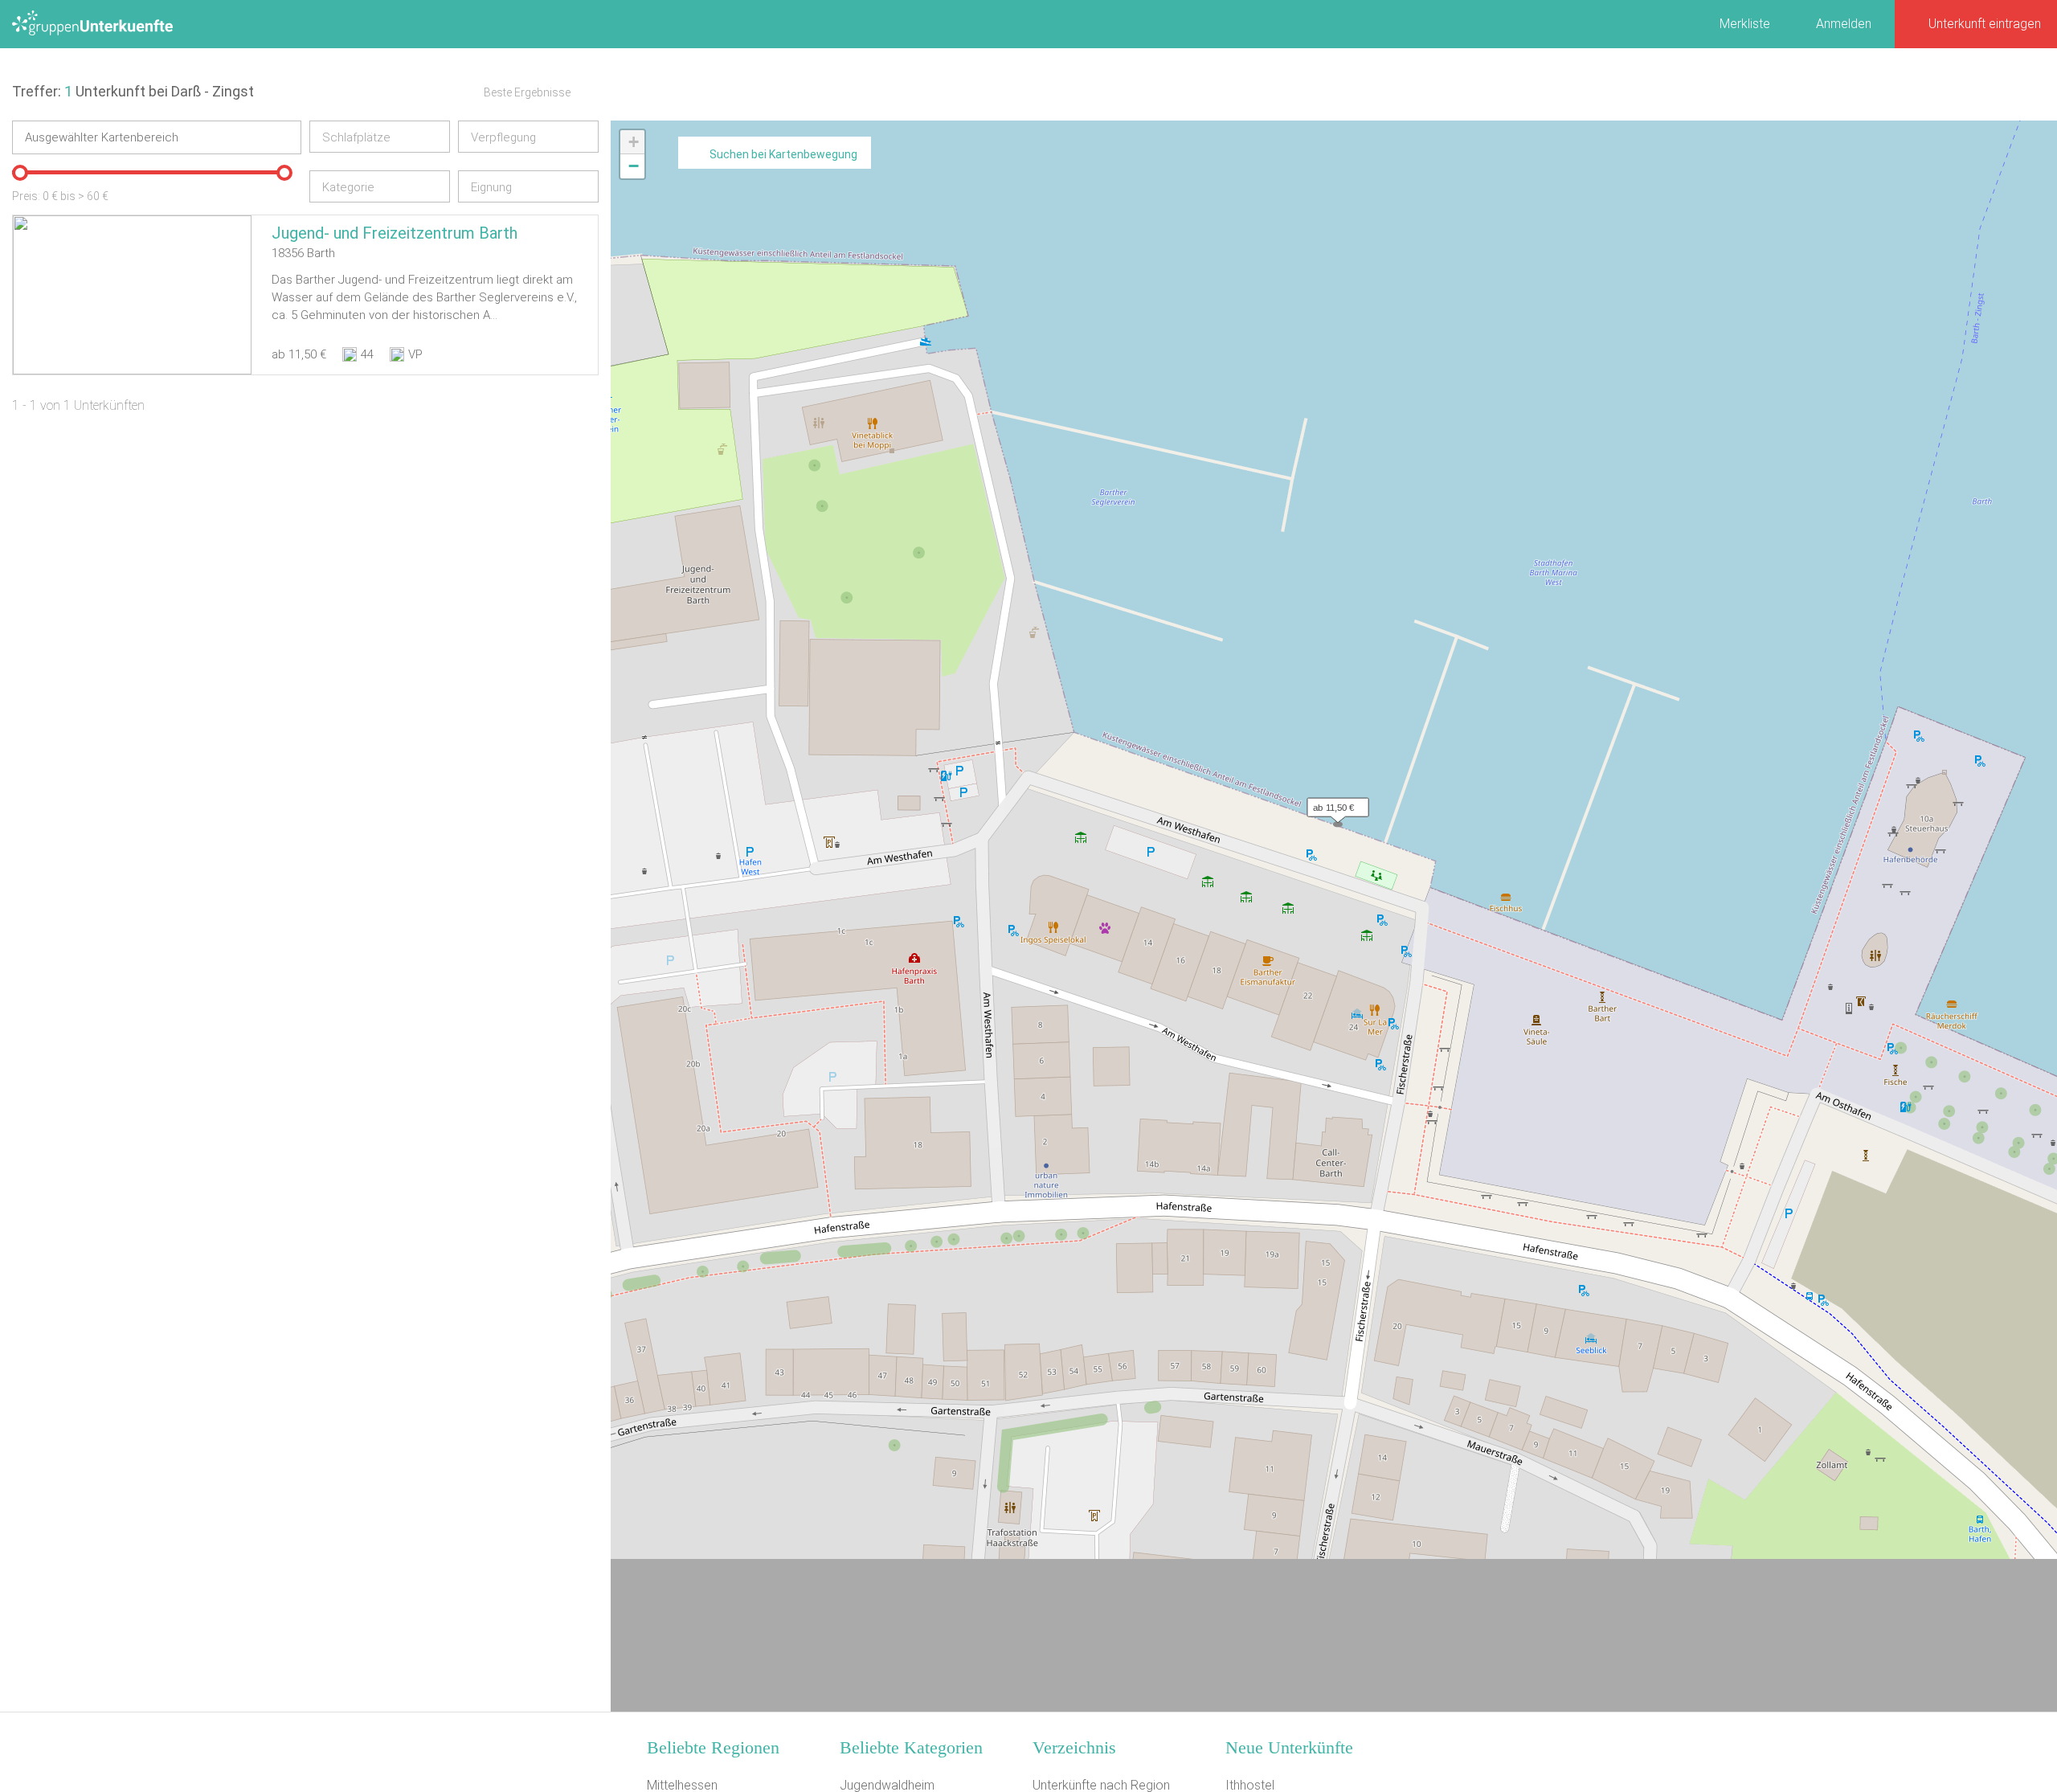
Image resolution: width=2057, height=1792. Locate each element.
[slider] (20, 173)
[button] (1334, 804)
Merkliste (1745, 24)
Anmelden (1844, 24)
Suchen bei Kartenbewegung (783, 154)
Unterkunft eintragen (1985, 24)
